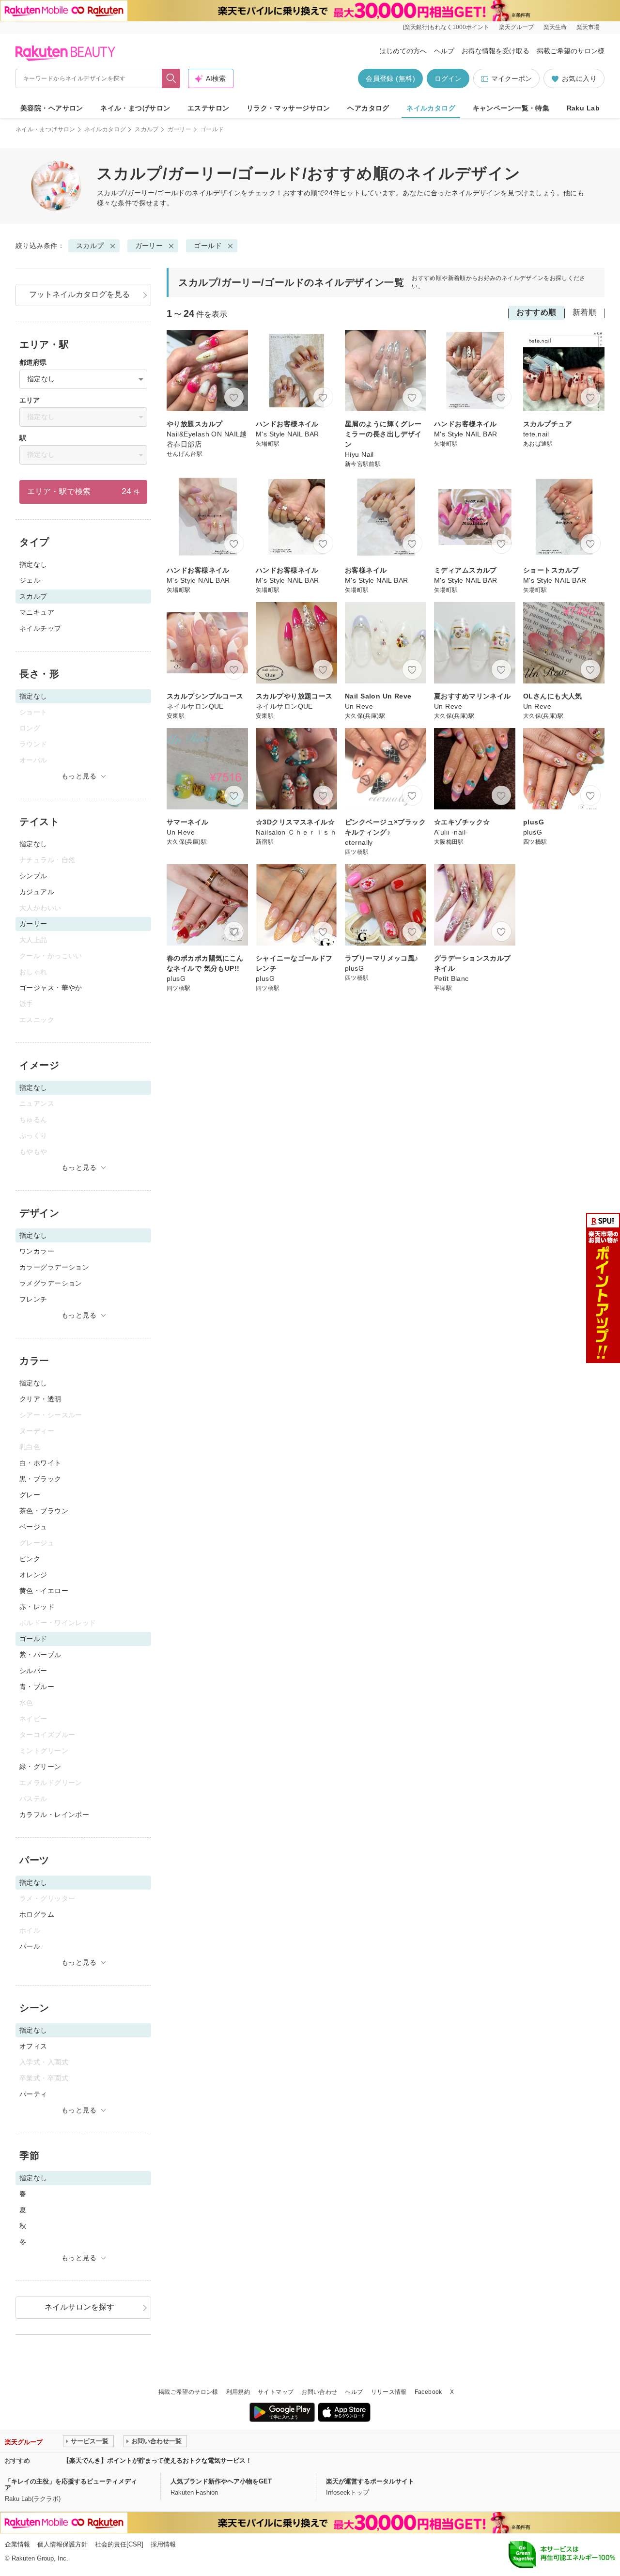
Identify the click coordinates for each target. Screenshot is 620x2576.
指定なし (33, 564)
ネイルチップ (40, 628)
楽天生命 (555, 27)
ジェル (30, 580)
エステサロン (209, 108)
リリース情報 (389, 2392)
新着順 (584, 312)
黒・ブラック (40, 1479)
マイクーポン (511, 78)
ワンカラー (37, 1251)
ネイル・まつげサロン (135, 108)
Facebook (428, 2392)
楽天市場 (588, 27)
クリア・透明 (40, 1399)
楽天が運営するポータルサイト (370, 2481)
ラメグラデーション (51, 1283)
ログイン (448, 78)
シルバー (33, 1671)
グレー (30, 1495)
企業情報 (17, 2544)
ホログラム (37, 1914)
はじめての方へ (403, 51)
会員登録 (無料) (390, 78)
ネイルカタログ (431, 108)
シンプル (33, 876)
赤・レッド (37, 1607)
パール (30, 1946)
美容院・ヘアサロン (52, 108)
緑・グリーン (40, 1767)
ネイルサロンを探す (79, 2307)
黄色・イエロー (44, 1591)
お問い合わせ (319, 2392)
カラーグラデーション (54, 1267)
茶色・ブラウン (44, 1511)
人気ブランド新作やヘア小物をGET (221, 2481)
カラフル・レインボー (54, 1815)
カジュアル (37, 892)
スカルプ (147, 129)
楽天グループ (516, 27)
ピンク (30, 1559)
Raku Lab (583, 108)
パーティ (33, 2094)
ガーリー (179, 129)
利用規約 (238, 2392)
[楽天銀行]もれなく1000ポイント (446, 27)
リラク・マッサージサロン (288, 108)
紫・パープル (40, 1655)
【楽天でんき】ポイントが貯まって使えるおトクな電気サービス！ (157, 2460)
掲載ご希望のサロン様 (571, 51)
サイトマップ (276, 2392)
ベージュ (33, 1527)
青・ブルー (37, 1687)
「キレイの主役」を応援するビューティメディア (71, 2484)
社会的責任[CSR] (119, 2544)
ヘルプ (444, 51)
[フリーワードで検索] (171, 78)
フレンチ (33, 1299)
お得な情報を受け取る (496, 51)
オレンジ (33, 1575)
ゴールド (208, 246)
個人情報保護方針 (62, 2544)
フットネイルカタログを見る (79, 294)
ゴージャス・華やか (51, 988)
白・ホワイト (40, 1463)
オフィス (33, 2046)
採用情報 (163, 2544)
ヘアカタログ (368, 108)
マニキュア (37, 612)
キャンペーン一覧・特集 (511, 108)
